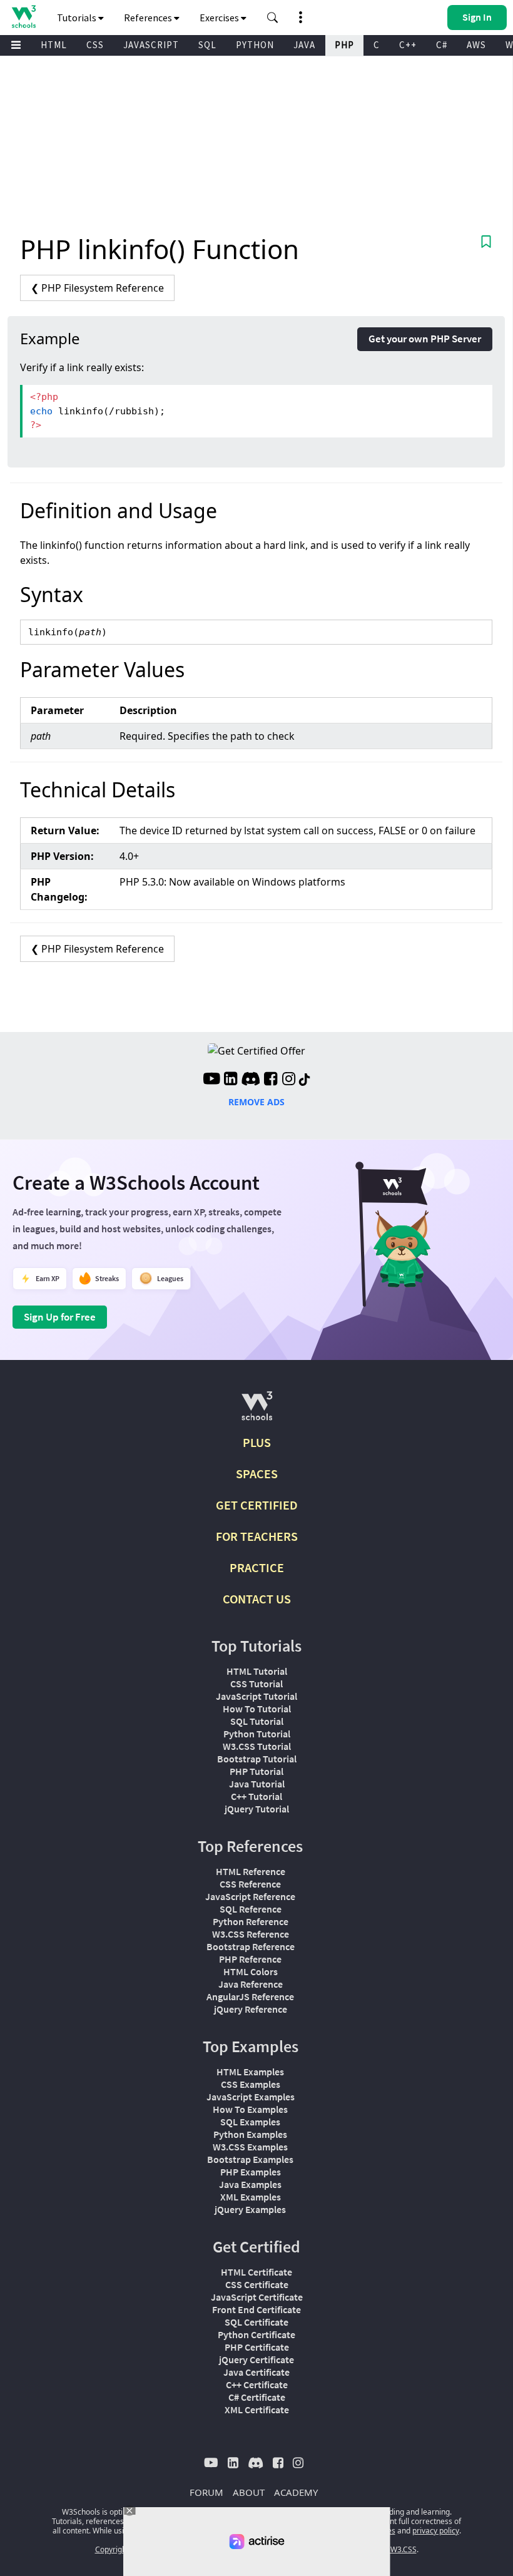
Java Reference (251, 1984)
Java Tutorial (257, 1784)
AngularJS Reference (250, 1996)
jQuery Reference (251, 2009)
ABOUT (249, 2492)
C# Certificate (257, 2397)
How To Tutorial (257, 1709)
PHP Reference (250, 1959)
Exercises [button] (220, 18)
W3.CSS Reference (251, 1934)
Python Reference (251, 1921)
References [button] (149, 18)
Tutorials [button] (78, 18)
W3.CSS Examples (250, 2147)
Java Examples (250, 2184)
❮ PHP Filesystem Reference (97, 288)
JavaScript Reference (250, 1896)
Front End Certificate (256, 2309)
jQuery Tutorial (257, 1809)
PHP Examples (251, 2172)
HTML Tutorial (257, 1671)
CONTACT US (257, 1599)
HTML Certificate (256, 2272)
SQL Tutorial (257, 1721)
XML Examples (251, 2197)
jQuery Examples (250, 2209)
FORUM (206, 2492)
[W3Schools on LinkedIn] (231, 1080)
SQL (207, 45)
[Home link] (23, 17)
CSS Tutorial (256, 1684)
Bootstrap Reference (251, 1946)
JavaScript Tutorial (256, 1696)
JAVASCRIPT (151, 45)
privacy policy (436, 2531)
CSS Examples (251, 2084)
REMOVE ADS (256, 1102)
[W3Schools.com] (257, 1411)
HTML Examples (250, 2072)
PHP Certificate (257, 2347)
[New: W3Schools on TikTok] (305, 1080)
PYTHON (255, 45)
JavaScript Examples (251, 2097)
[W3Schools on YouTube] (211, 1080)
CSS (95, 45)
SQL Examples (250, 2122)
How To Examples (250, 2109)
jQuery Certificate (256, 2359)
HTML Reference (251, 1871)
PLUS (257, 1442)
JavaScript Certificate (257, 2297)
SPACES (257, 1474)
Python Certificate (256, 2334)
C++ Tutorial (256, 1796)
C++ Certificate (257, 2384)
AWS (476, 45)
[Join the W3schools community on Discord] (251, 1080)
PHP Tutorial (256, 1771)
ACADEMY (296, 2492)
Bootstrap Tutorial (257, 1759)
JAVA (304, 45)
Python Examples (250, 2134)
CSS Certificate (257, 2284)
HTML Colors (251, 1971)
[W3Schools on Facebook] (271, 1080)
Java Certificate (256, 2372)
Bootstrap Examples (250, 2159)
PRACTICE (257, 1567)
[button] (273, 18)
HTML (54, 45)
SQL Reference (251, 1909)
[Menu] (16, 45)
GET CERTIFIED (257, 1505)
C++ (408, 45)
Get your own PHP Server (425, 339)
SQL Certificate (256, 2322)
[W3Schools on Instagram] (289, 1080)
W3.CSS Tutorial (257, 1746)
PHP (344, 45)
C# (442, 45)
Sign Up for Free (60, 1317)
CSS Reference (250, 1884)
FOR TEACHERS (257, 1536)
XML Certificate (257, 2410)
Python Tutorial (257, 1734)
